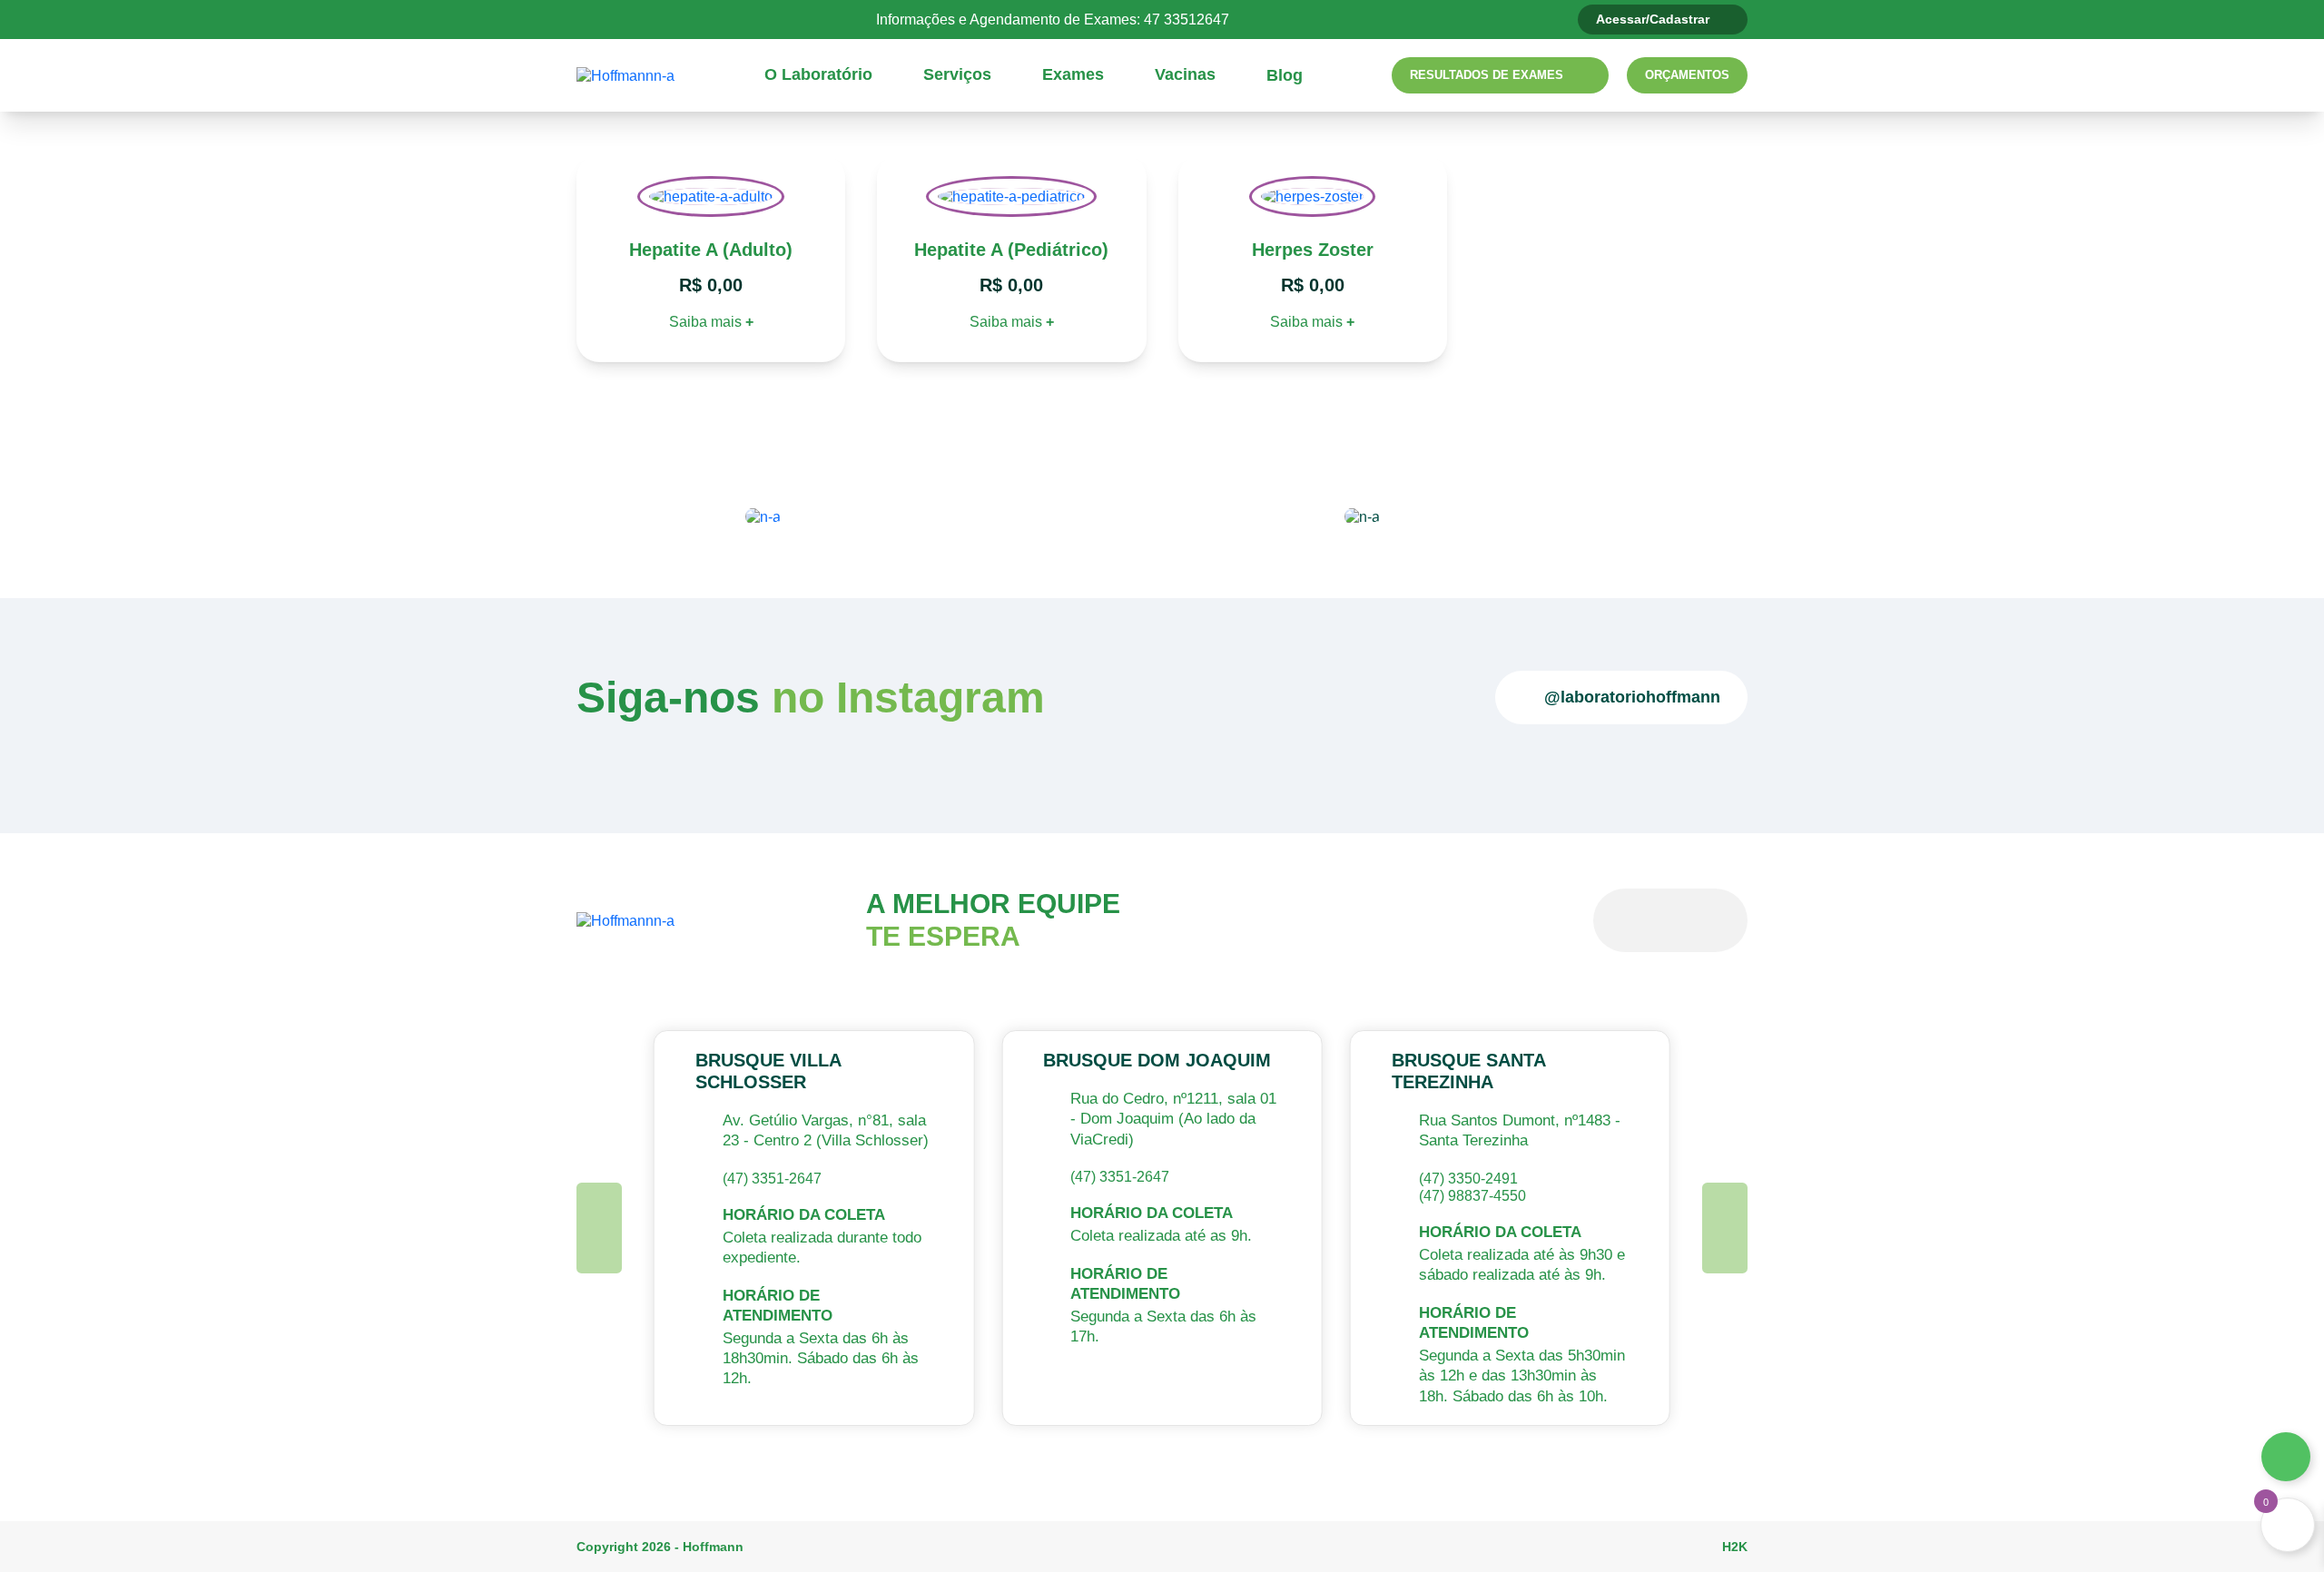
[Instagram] (730, 19)
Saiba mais (711, 322)
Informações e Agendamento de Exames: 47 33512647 (1053, 20)
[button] (599, 1228)
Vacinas (1185, 74)
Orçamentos (1687, 75)
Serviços (957, 74)
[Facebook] (696, 19)
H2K (1735, 1547)
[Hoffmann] (625, 75)
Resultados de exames (1487, 75)
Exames (1073, 74)
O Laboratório (818, 74)
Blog (1285, 75)
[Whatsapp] (2286, 1457)
